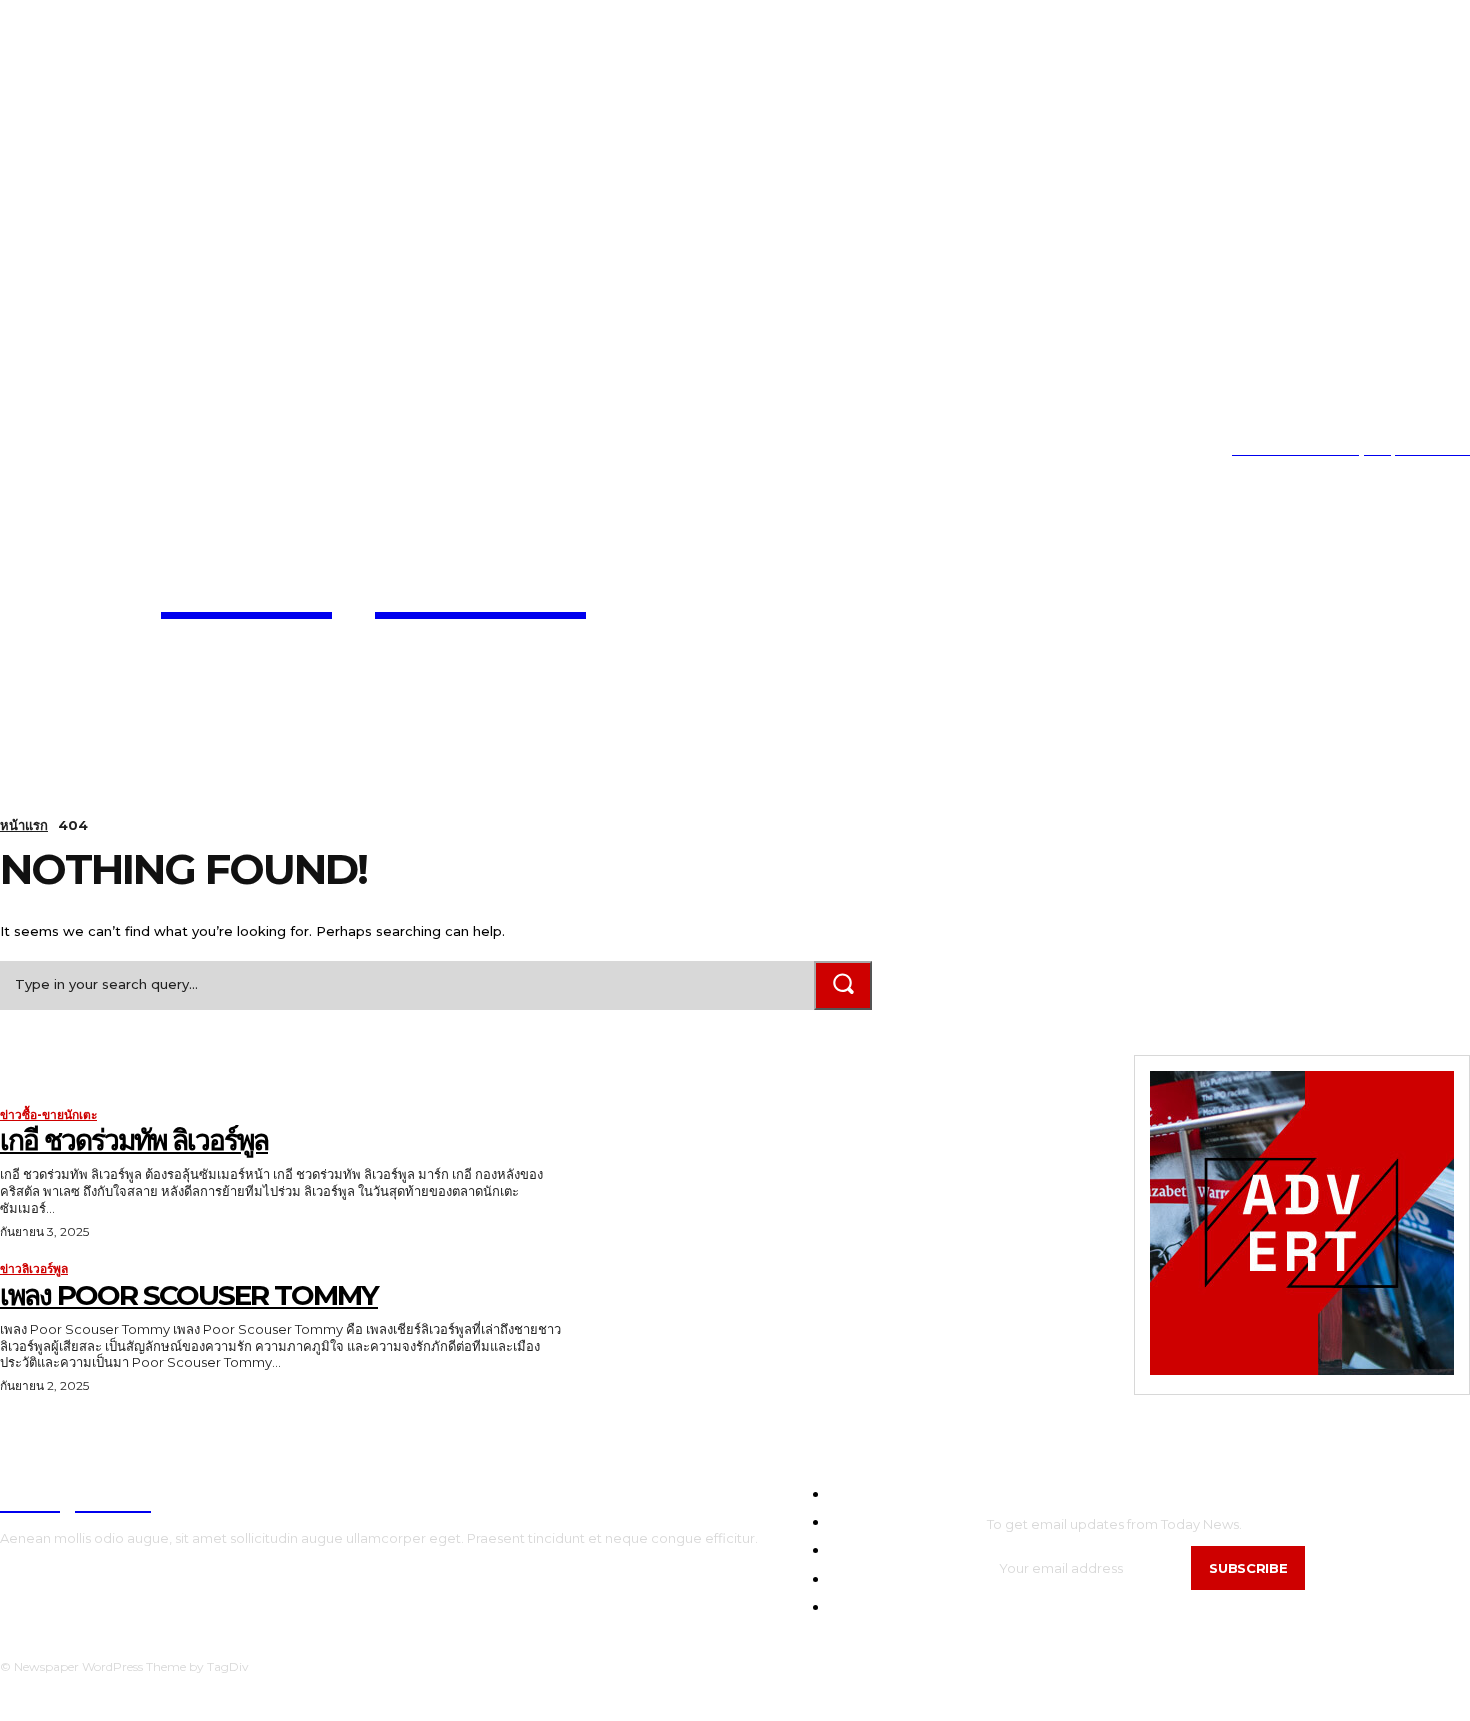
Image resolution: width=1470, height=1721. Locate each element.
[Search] (843, 985)
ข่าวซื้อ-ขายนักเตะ (48, 1115)
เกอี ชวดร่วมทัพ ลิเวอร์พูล (134, 1140)
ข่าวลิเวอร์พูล (34, 1269)
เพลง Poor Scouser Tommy (189, 1295)
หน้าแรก (24, 825)
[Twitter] (94, 450)
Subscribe (1248, 1568)
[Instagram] (33, 450)
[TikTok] (64, 450)
